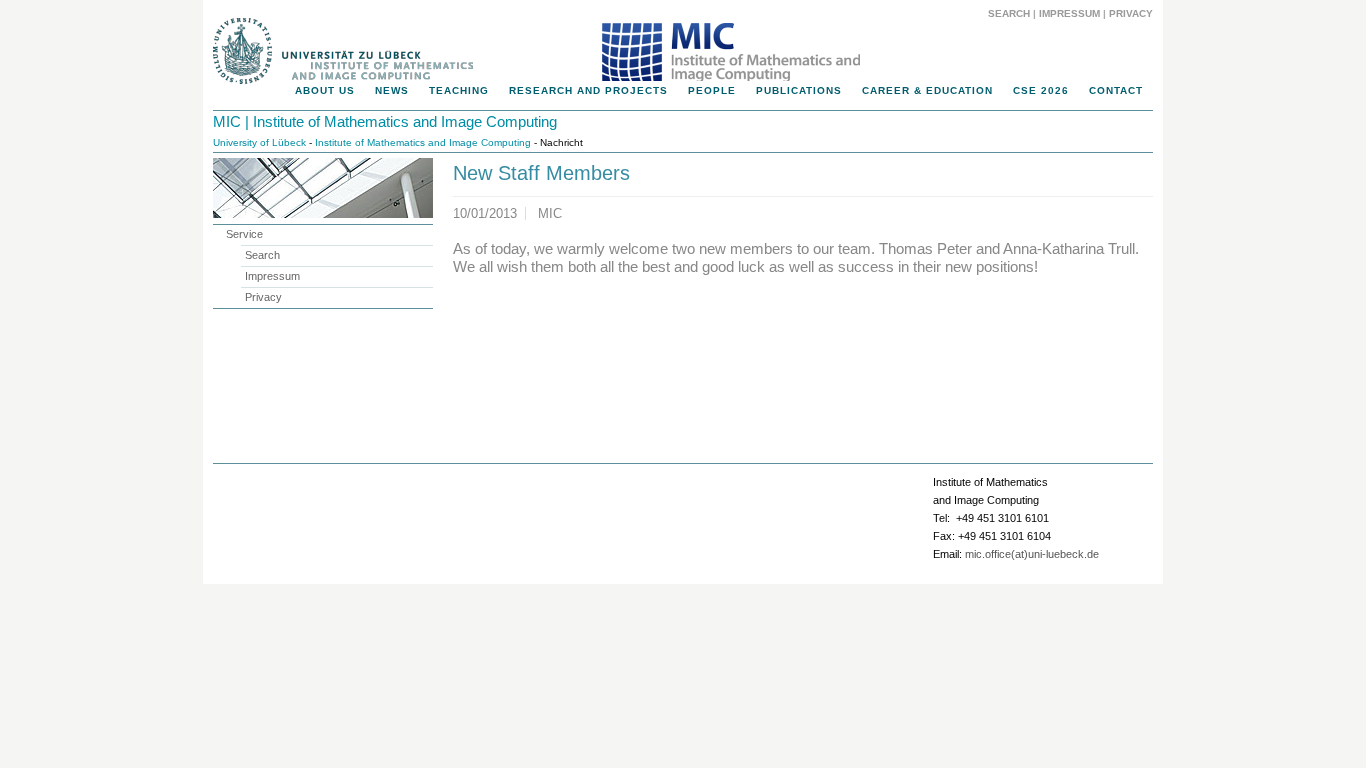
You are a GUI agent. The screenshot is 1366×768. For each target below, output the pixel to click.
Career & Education (927, 90)
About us (325, 90)
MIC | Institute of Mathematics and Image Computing (385, 121)
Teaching (459, 90)
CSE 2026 (1041, 90)
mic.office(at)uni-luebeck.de (1032, 554)
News (392, 90)
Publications (799, 90)
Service (244, 234)
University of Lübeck (259, 142)
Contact (1116, 90)
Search (1009, 13)
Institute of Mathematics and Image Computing (423, 142)
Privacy (1131, 13)
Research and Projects (588, 90)
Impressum (1069, 13)
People (712, 90)
